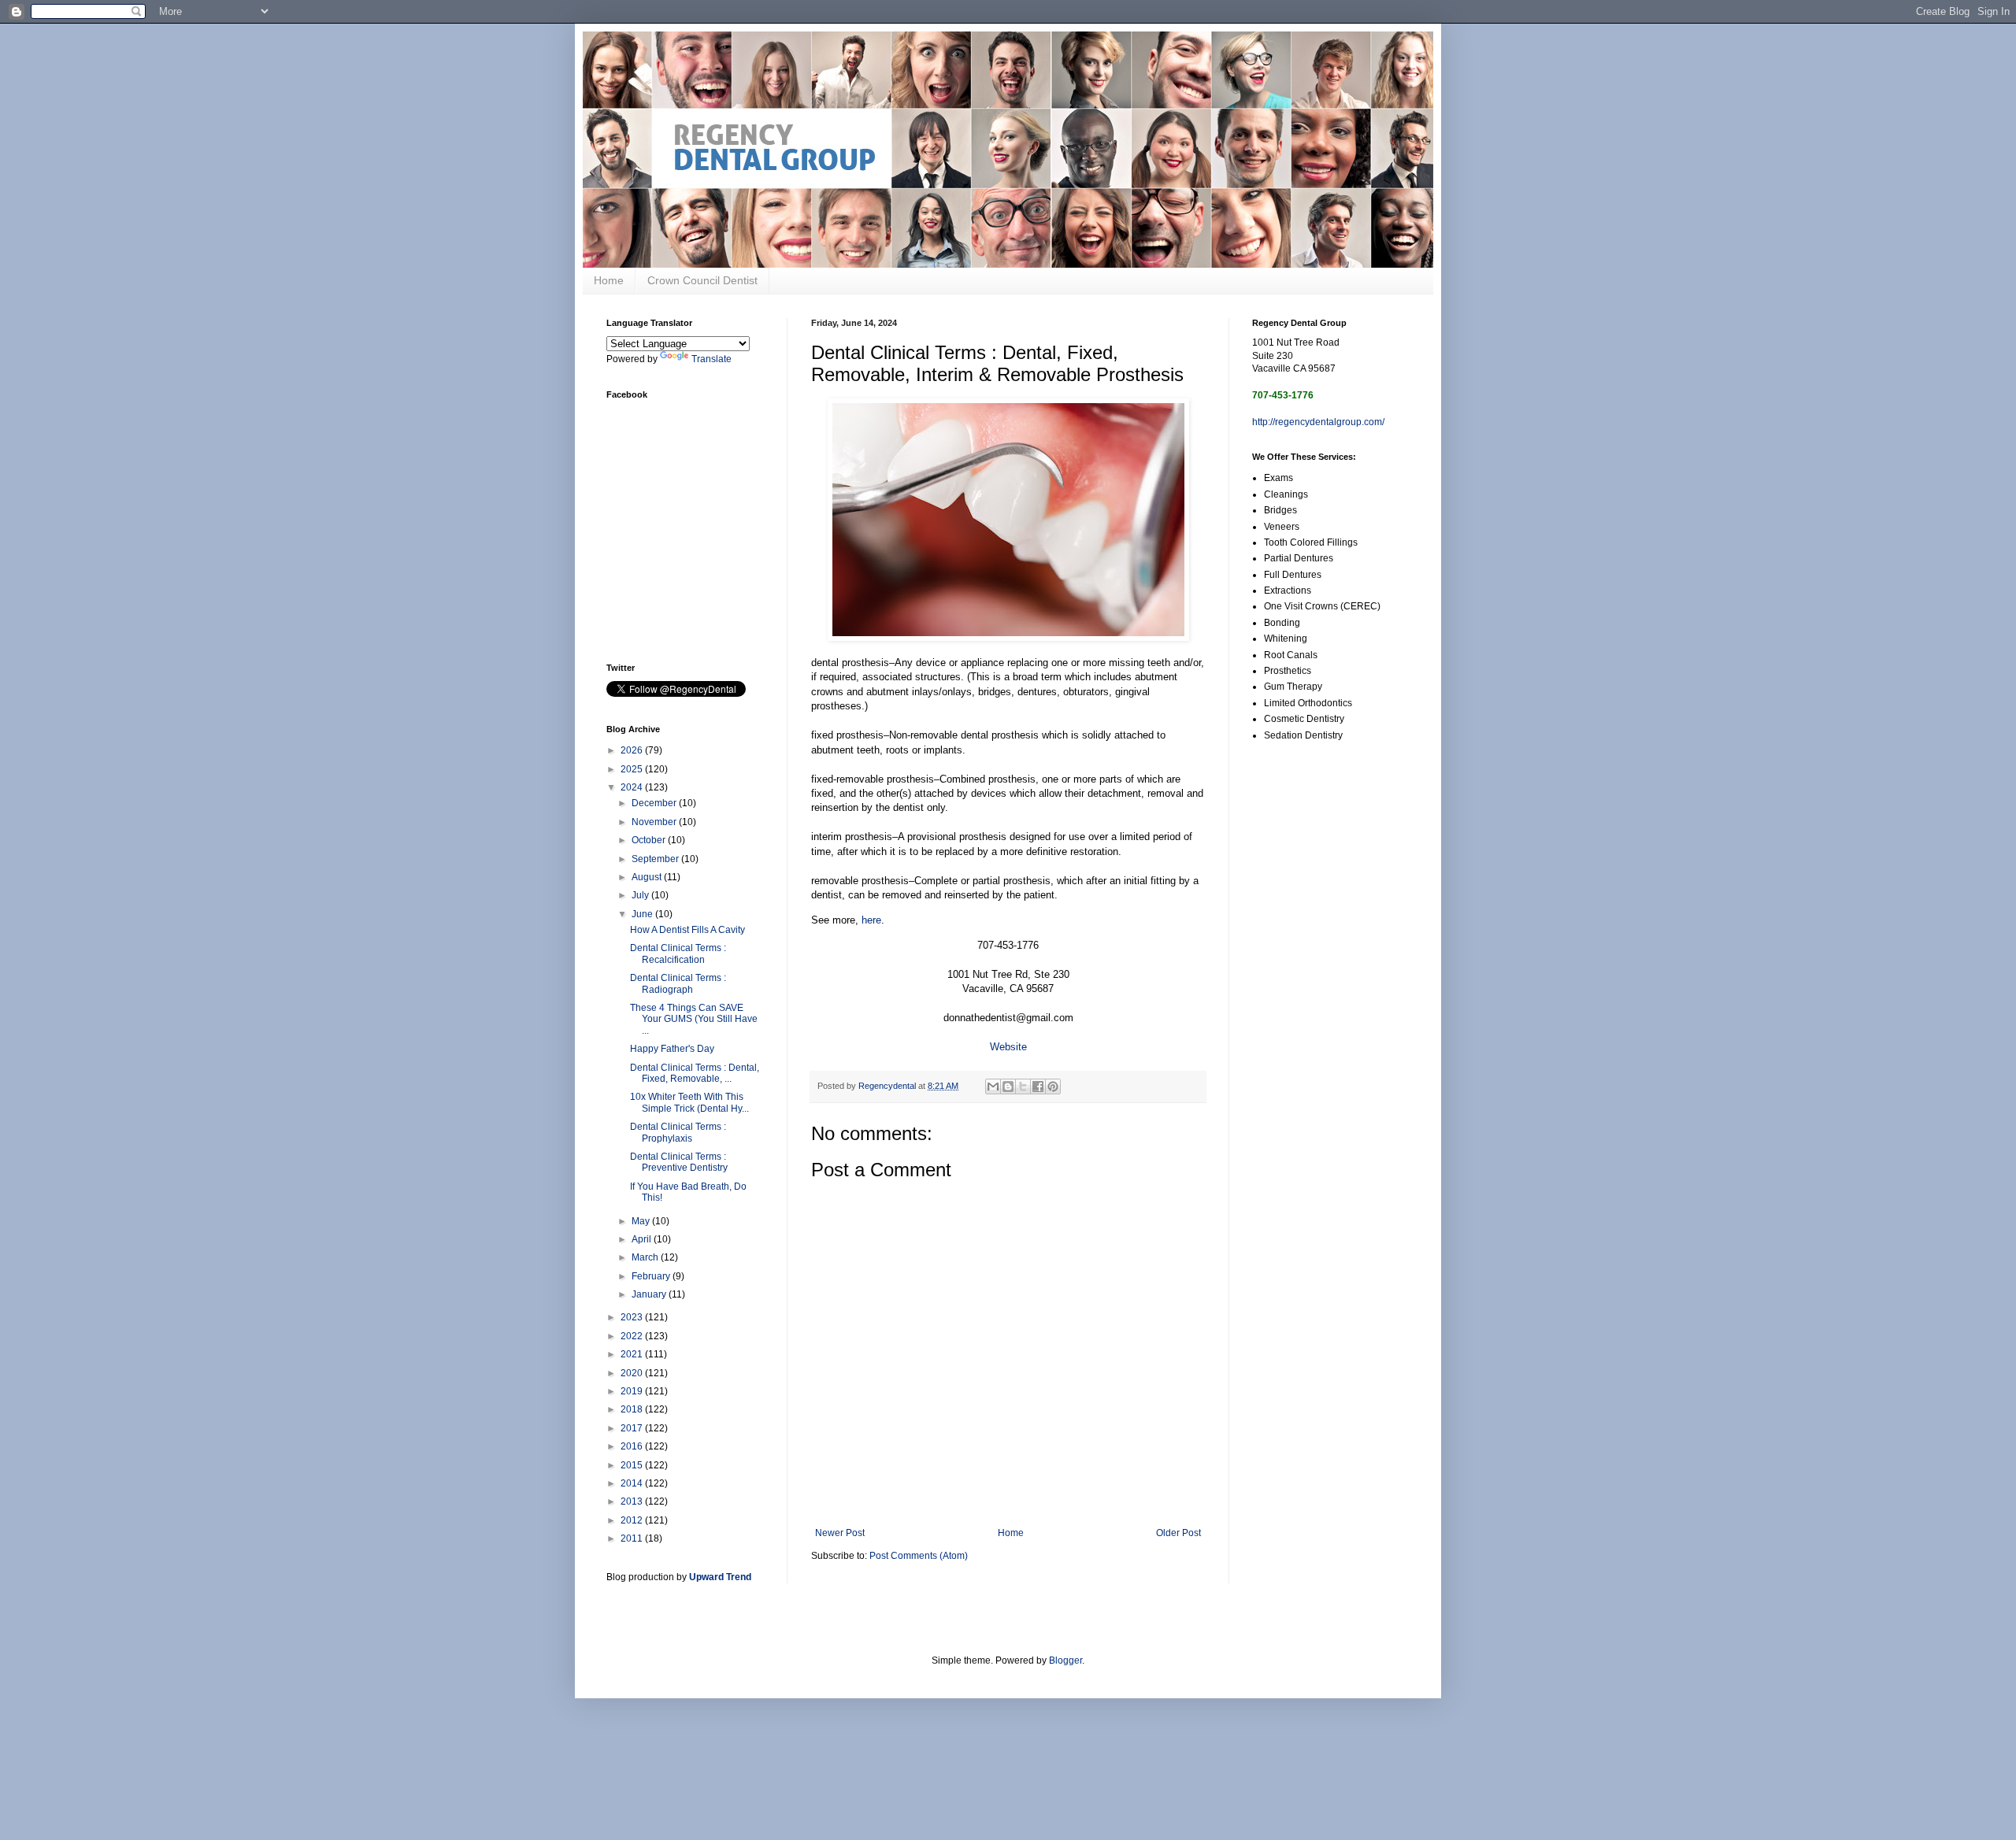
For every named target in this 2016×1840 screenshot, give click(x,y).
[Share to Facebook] (1038, 1087)
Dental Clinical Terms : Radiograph (678, 983)
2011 (633, 1538)
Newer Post (840, 1533)
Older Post (1178, 1533)
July (641, 895)
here (871, 920)
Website (1008, 1047)
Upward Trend (720, 1577)
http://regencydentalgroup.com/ (1318, 422)
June (643, 914)
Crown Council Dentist (702, 280)
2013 (633, 1501)
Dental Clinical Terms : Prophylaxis (678, 1132)
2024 (633, 787)
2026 (633, 750)
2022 (633, 1336)
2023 (633, 1317)
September (656, 859)
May (642, 1221)
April (643, 1239)
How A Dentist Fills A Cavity (687, 930)
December (655, 803)
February (652, 1276)
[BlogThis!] (1008, 1087)
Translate (712, 359)
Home (609, 280)
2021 (633, 1354)
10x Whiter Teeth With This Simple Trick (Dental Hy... (689, 1102)
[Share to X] (1023, 1087)
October (650, 840)
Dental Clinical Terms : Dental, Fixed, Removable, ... (695, 1073)
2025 (633, 769)
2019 (633, 1391)
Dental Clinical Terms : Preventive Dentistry (679, 1162)
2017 (633, 1428)
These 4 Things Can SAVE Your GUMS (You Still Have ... (694, 1019)
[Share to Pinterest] (1053, 1087)
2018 (633, 1409)
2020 (633, 1373)
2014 (633, 1483)
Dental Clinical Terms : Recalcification (678, 953)
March (646, 1257)
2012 (633, 1520)
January (650, 1294)
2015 (633, 1465)
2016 (633, 1446)
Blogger (1065, 1660)
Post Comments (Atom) (919, 1556)
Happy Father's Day (672, 1049)
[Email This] (993, 1087)
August (648, 877)
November (655, 822)
